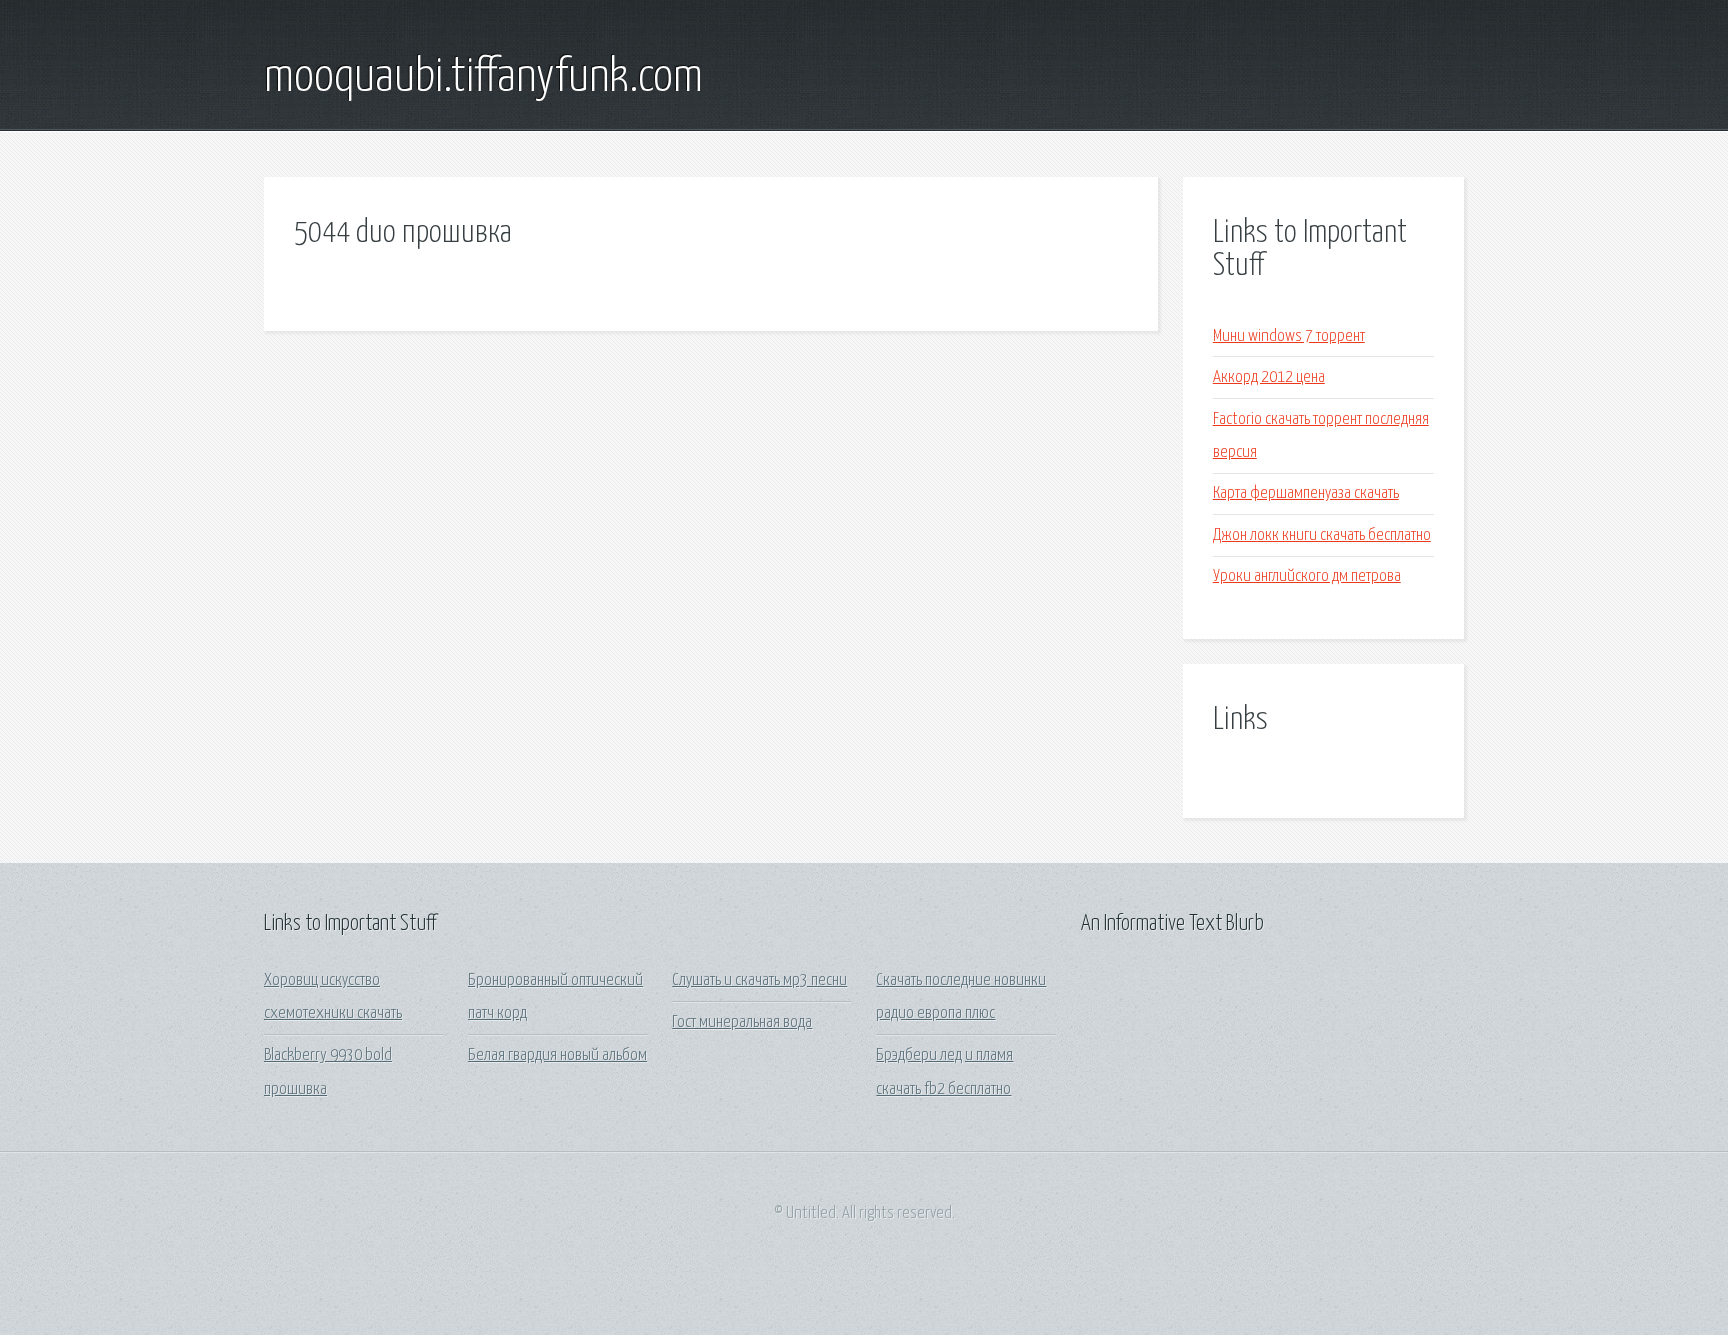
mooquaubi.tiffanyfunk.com (483, 78)
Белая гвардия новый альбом (557, 1055)
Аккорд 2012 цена (1269, 377)
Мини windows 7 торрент (1289, 336)
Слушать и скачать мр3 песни (759, 980)
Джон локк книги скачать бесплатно (1322, 535)
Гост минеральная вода (742, 1022)
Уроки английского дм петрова (1307, 576)
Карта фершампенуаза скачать (1306, 493)
